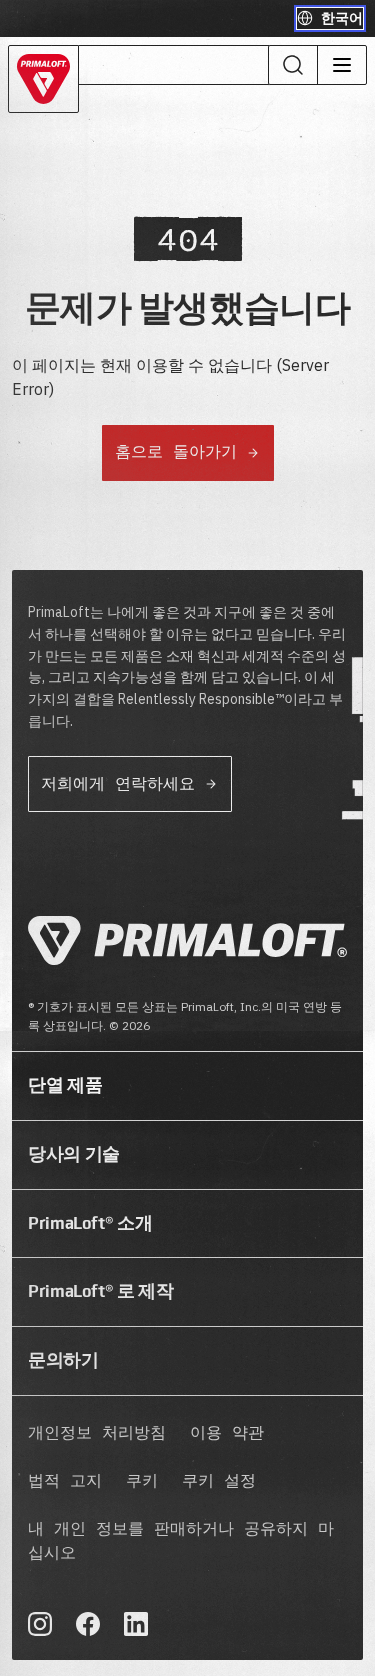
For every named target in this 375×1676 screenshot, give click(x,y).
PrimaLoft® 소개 (90, 1223)
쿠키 (142, 1481)
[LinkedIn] (136, 1624)
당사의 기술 (74, 1154)
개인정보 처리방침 (97, 1433)
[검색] (293, 65)
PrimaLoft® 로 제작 (101, 1291)
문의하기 (63, 1360)
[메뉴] (341, 65)
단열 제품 (65, 1085)
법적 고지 (65, 1481)
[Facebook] (88, 1624)
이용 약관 (227, 1433)
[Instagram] (40, 1624)
